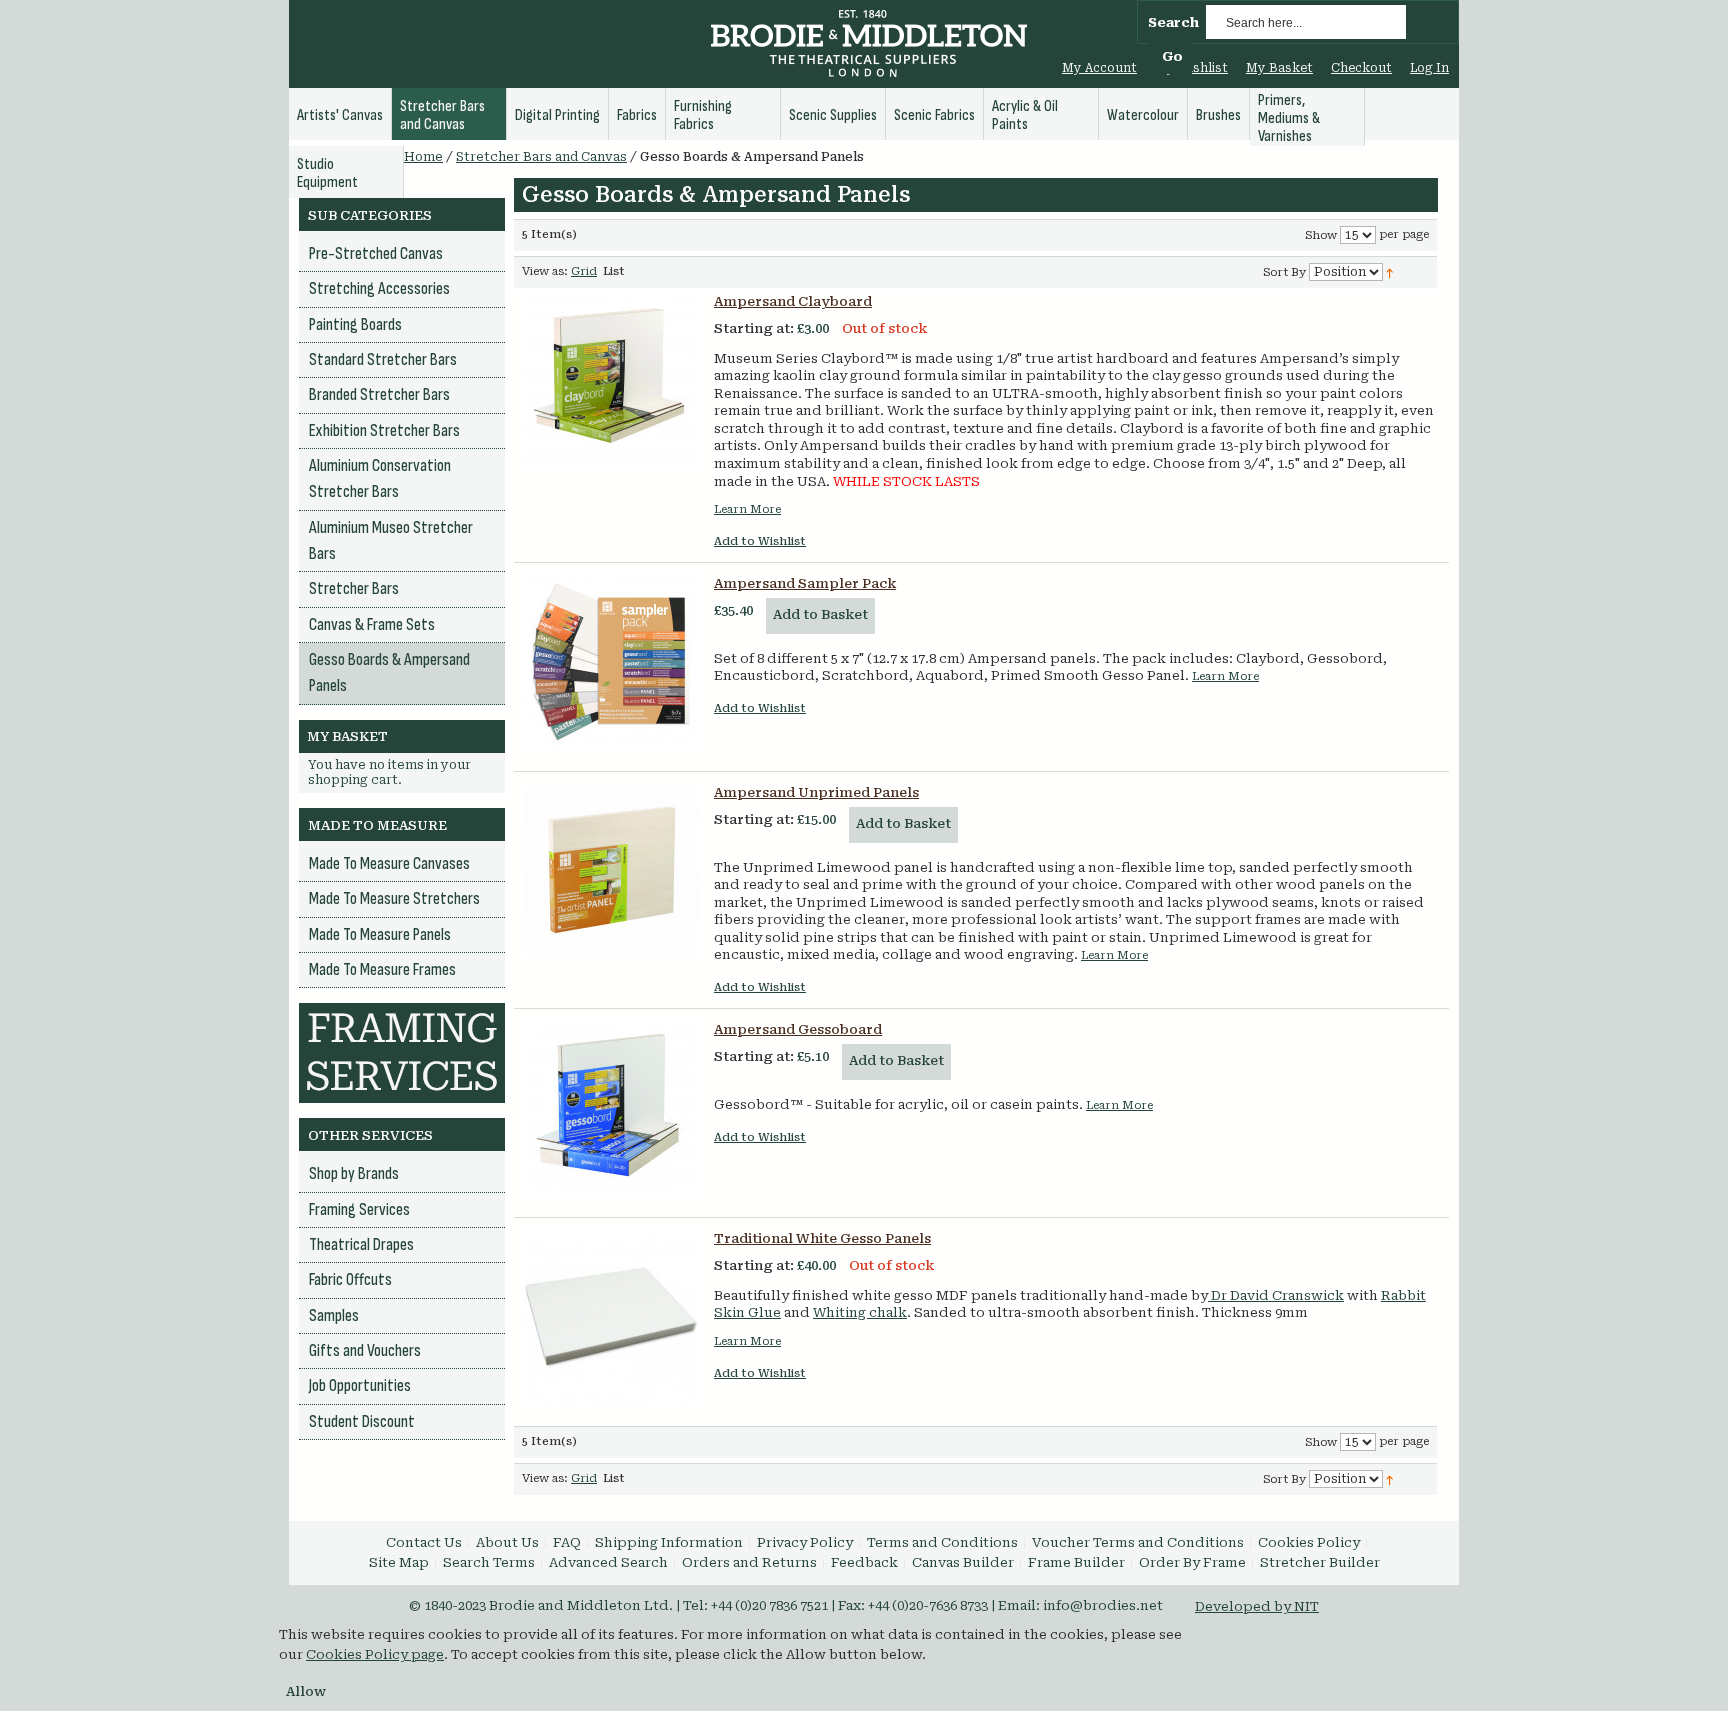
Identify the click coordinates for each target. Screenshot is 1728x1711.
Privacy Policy (805, 1542)
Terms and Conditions (942, 1542)
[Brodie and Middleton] (869, 46)
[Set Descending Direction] (1389, 271)
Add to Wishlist (760, 541)
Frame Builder (1076, 1562)
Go (1172, 56)
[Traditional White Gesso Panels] (611, 1317)
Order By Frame (1192, 1562)
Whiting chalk (860, 1312)
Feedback (864, 1562)
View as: (545, 271)
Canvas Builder (963, 1562)
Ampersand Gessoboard (798, 1029)
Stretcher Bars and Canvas (541, 157)
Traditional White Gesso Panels (822, 1238)
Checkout (1361, 68)
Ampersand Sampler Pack (805, 583)
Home (423, 157)
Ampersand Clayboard (793, 301)
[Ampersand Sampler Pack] (611, 662)
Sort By (1284, 272)
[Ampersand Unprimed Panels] (611, 871)
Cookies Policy (1309, 1542)
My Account (1099, 68)
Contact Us (424, 1542)
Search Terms (489, 1562)
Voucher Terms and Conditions (1138, 1542)
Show (1321, 235)
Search (1173, 22)
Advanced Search (608, 1562)
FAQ (567, 1542)
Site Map (399, 1562)
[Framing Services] (402, 1012)
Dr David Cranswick (1276, 1295)
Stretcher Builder (1320, 1562)
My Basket (1279, 68)
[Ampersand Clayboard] (611, 380)
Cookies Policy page (375, 1654)
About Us (507, 1542)
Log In (1429, 68)
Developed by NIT (1257, 1606)
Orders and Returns (749, 1562)
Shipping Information (669, 1542)
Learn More (747, 509)
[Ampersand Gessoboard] (611, 1108)
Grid (584, 271)
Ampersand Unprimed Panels (816, 792)
